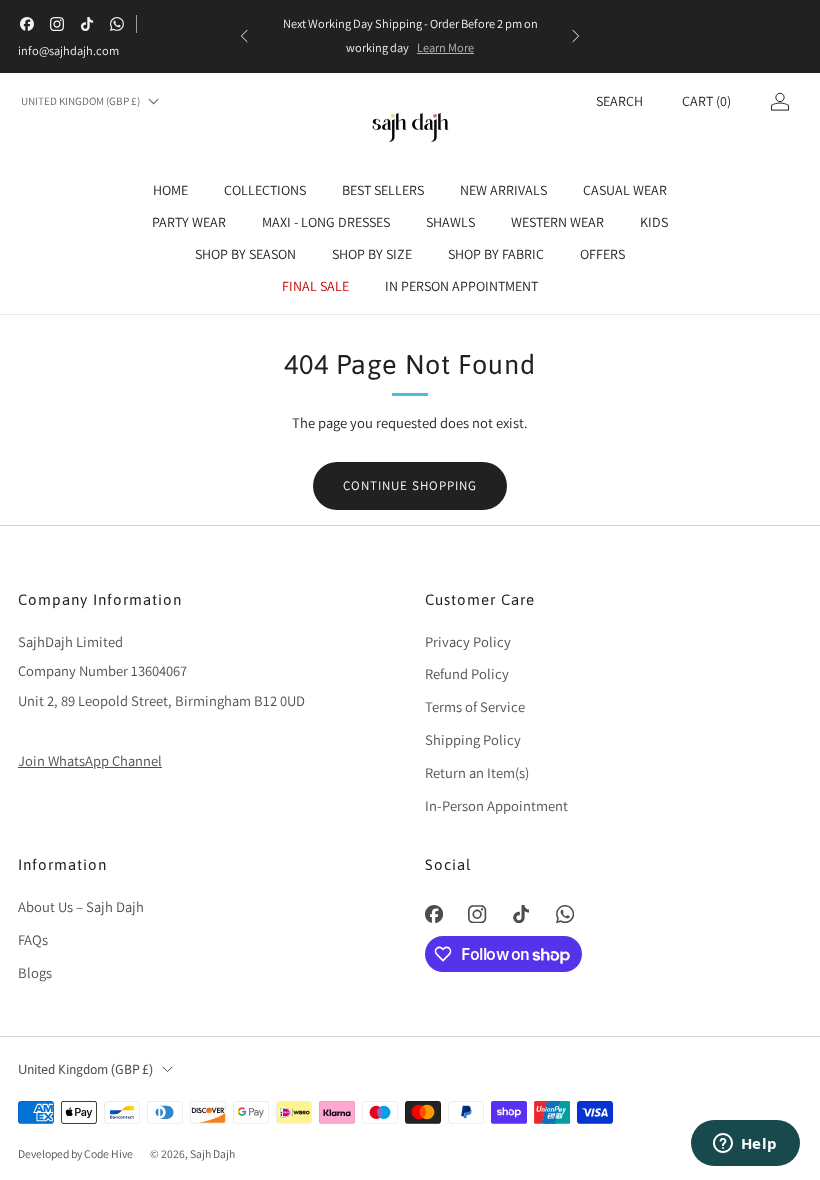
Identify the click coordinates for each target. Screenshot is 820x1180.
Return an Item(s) (477, 772)
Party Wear (189, 222)
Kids (654, 222)
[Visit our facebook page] (27, 24)
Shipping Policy (473, 739)
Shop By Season (245, 254)
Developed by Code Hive (76, 1153)
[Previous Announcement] (244, 36)
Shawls (450, 222)
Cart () (706, 101)
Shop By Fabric (496, 254)
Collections (265, 190)
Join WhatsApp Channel (90, 760)
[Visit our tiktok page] (87, 24)
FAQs (33, 939)
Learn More (445, 47)
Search (619, 101)
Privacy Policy (468, 641)
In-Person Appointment (496, 805)
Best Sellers (383, 190)
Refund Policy (467, 673)
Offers (602, 254)
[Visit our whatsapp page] (117, 24)
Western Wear (557, 222)
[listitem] (410, 36)
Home (170, 190)
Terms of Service (475, 706)
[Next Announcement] (576, 36)
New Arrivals (503, 190)
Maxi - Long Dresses (326, 222)
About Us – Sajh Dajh (81, 906)
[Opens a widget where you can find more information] (745, 1145)
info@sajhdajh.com (68, 50)
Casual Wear (625, 190)
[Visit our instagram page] (57, 24)
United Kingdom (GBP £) (80, 101)
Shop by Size (372, 254)
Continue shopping (410, 485)
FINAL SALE (315, 286)
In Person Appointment (461, 286)
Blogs (35, 972)
